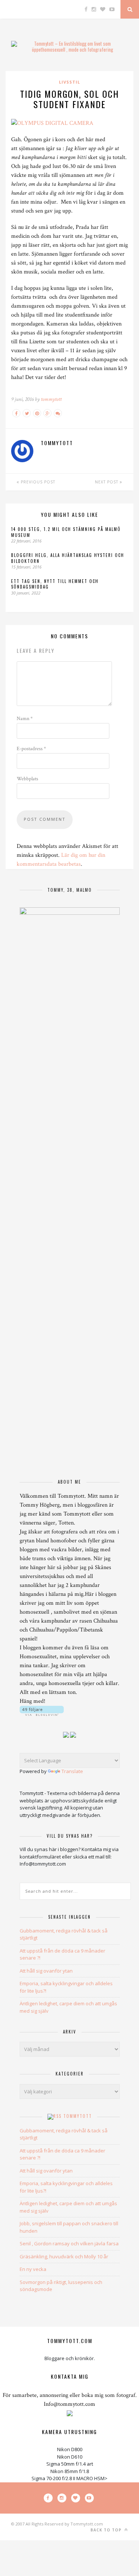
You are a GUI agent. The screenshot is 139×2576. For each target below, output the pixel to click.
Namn (25, 719)
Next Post (107, 482)
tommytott (51, 399)
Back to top (107, 2530)
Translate (72, 1771)
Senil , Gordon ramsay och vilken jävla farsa (69, 2243)
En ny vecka (33, 2269)
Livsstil (69, 82)
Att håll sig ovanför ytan (46, 1971)
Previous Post (37, 482)
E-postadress (31, 749)
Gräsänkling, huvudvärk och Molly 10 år (64, 2256)
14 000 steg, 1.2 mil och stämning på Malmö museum (66, 532)
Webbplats (27, 779)
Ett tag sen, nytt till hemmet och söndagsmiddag (55, 584)
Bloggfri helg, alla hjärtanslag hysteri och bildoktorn (68, 558)
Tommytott (78, 2116)
